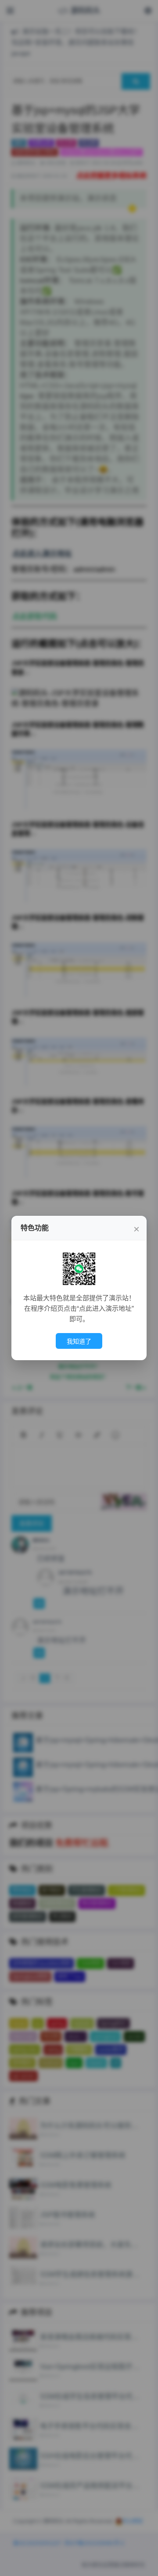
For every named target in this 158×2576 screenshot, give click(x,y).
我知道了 (79, 1341)
